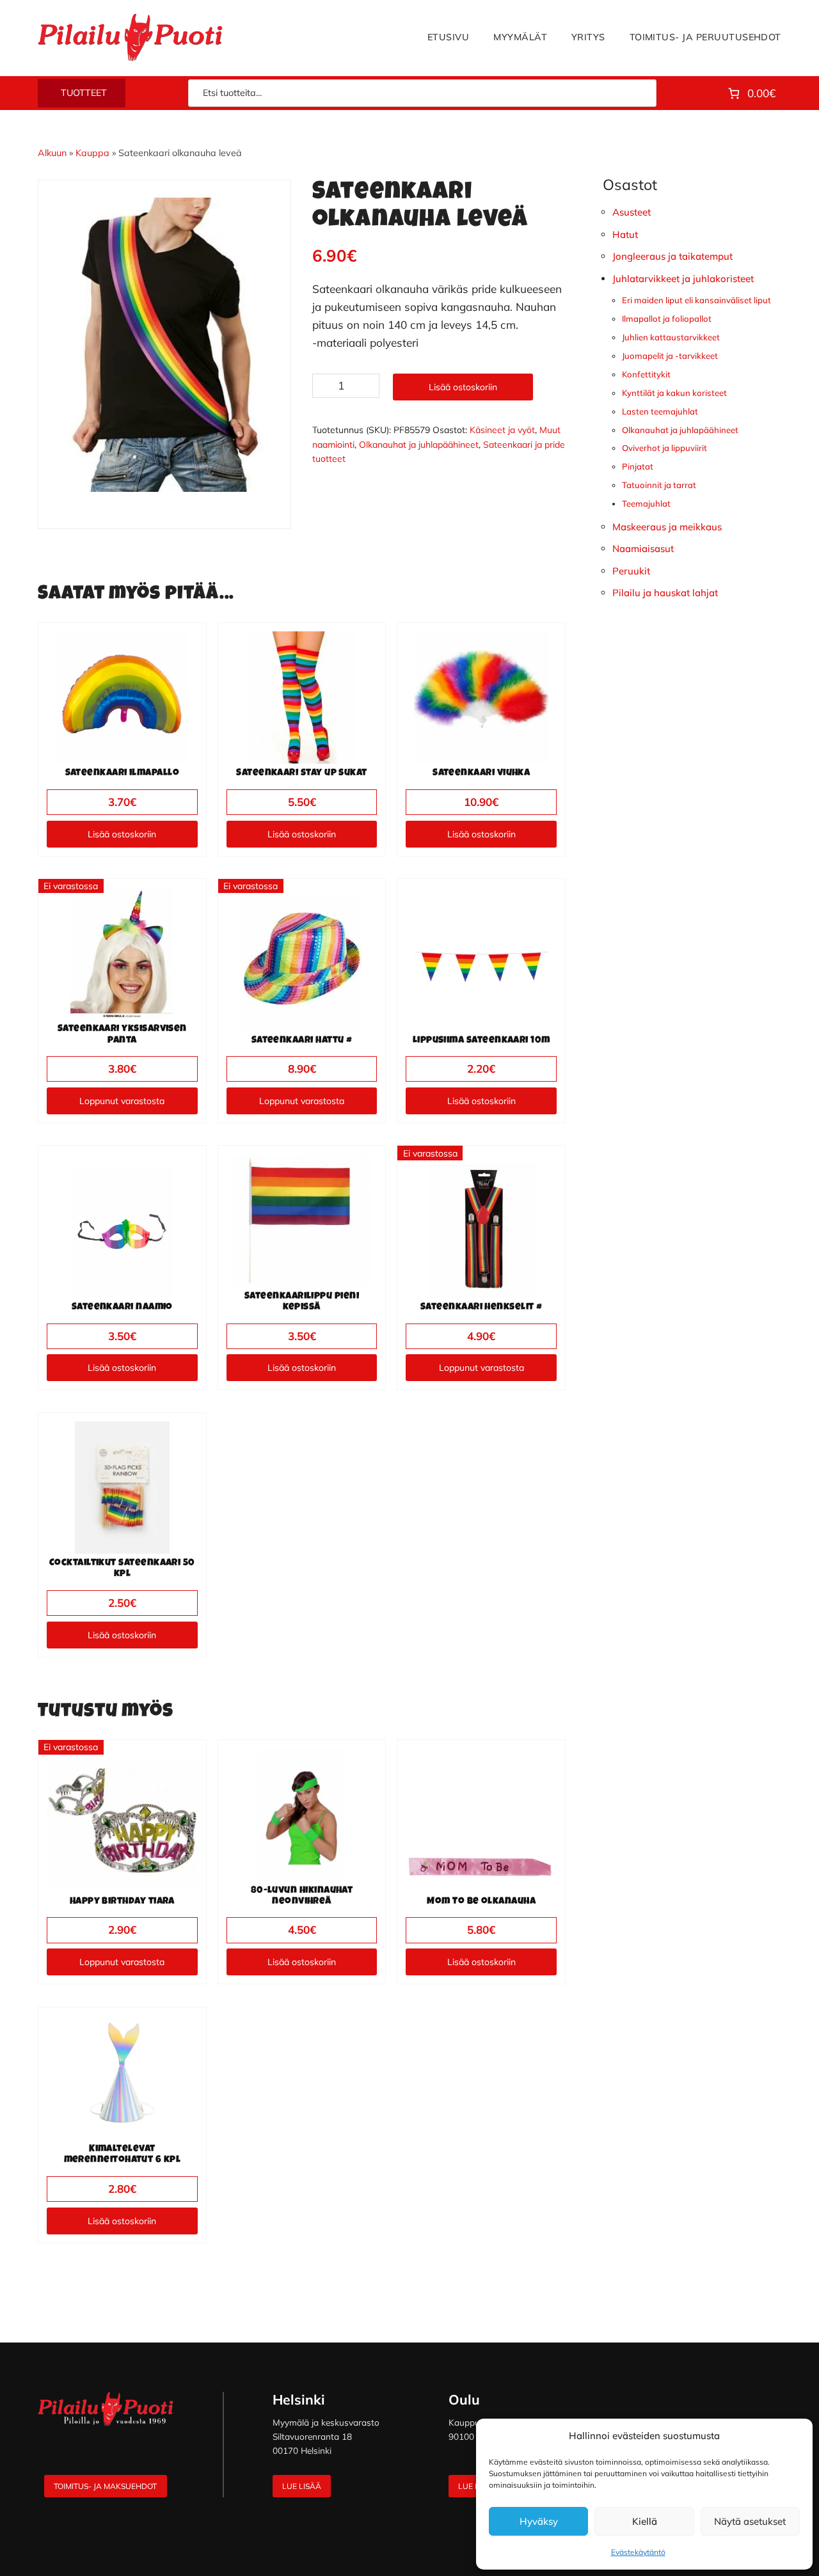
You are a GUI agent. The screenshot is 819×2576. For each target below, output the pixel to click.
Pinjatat (638, 466)
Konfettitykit (646, 374)
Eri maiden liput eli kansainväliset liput (696, 300)
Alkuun (52, 153)
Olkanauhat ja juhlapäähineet (419, 445)
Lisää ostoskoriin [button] (122, 834)
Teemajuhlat (646, 503)
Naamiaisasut (643, 549)
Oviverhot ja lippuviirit (664, 448)
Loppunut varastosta (122, 1101)
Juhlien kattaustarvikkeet (671, 337)
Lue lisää (302, 2486)
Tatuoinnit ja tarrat (659, 485)
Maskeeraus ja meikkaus (667, 527)
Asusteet (632, 212)
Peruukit (631, 571)
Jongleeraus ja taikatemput (672, 256)
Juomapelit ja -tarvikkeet (670, 356)
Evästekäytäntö (638, 2552)
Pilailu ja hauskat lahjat (665, 593)
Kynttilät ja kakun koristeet (674, 393)
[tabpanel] (164, 345)
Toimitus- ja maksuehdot (105, 2486)
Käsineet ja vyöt (502, 430)
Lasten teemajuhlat (660, 411)
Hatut (625, 234)
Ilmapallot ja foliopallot (667, 319)
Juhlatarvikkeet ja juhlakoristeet (683, 279)
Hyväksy (539, 2521)
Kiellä (645, 2521)
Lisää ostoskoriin (463, 387)
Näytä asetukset (750, 2521)
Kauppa (92, 153)
